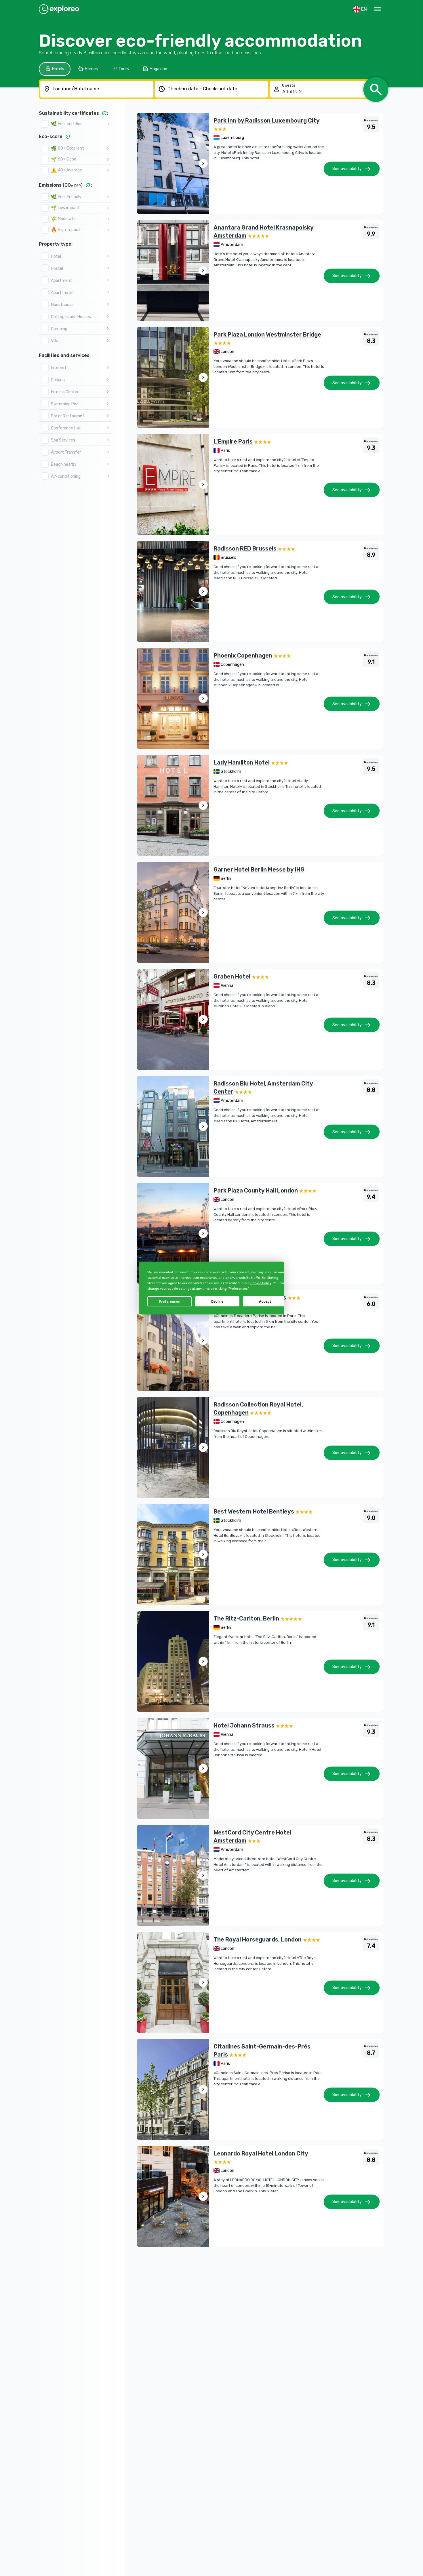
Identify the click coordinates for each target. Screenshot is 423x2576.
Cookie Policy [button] (260, 1283)
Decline (217, 1302)
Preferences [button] (238, 1289)
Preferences (169, 1302)
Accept (265, 1302)
